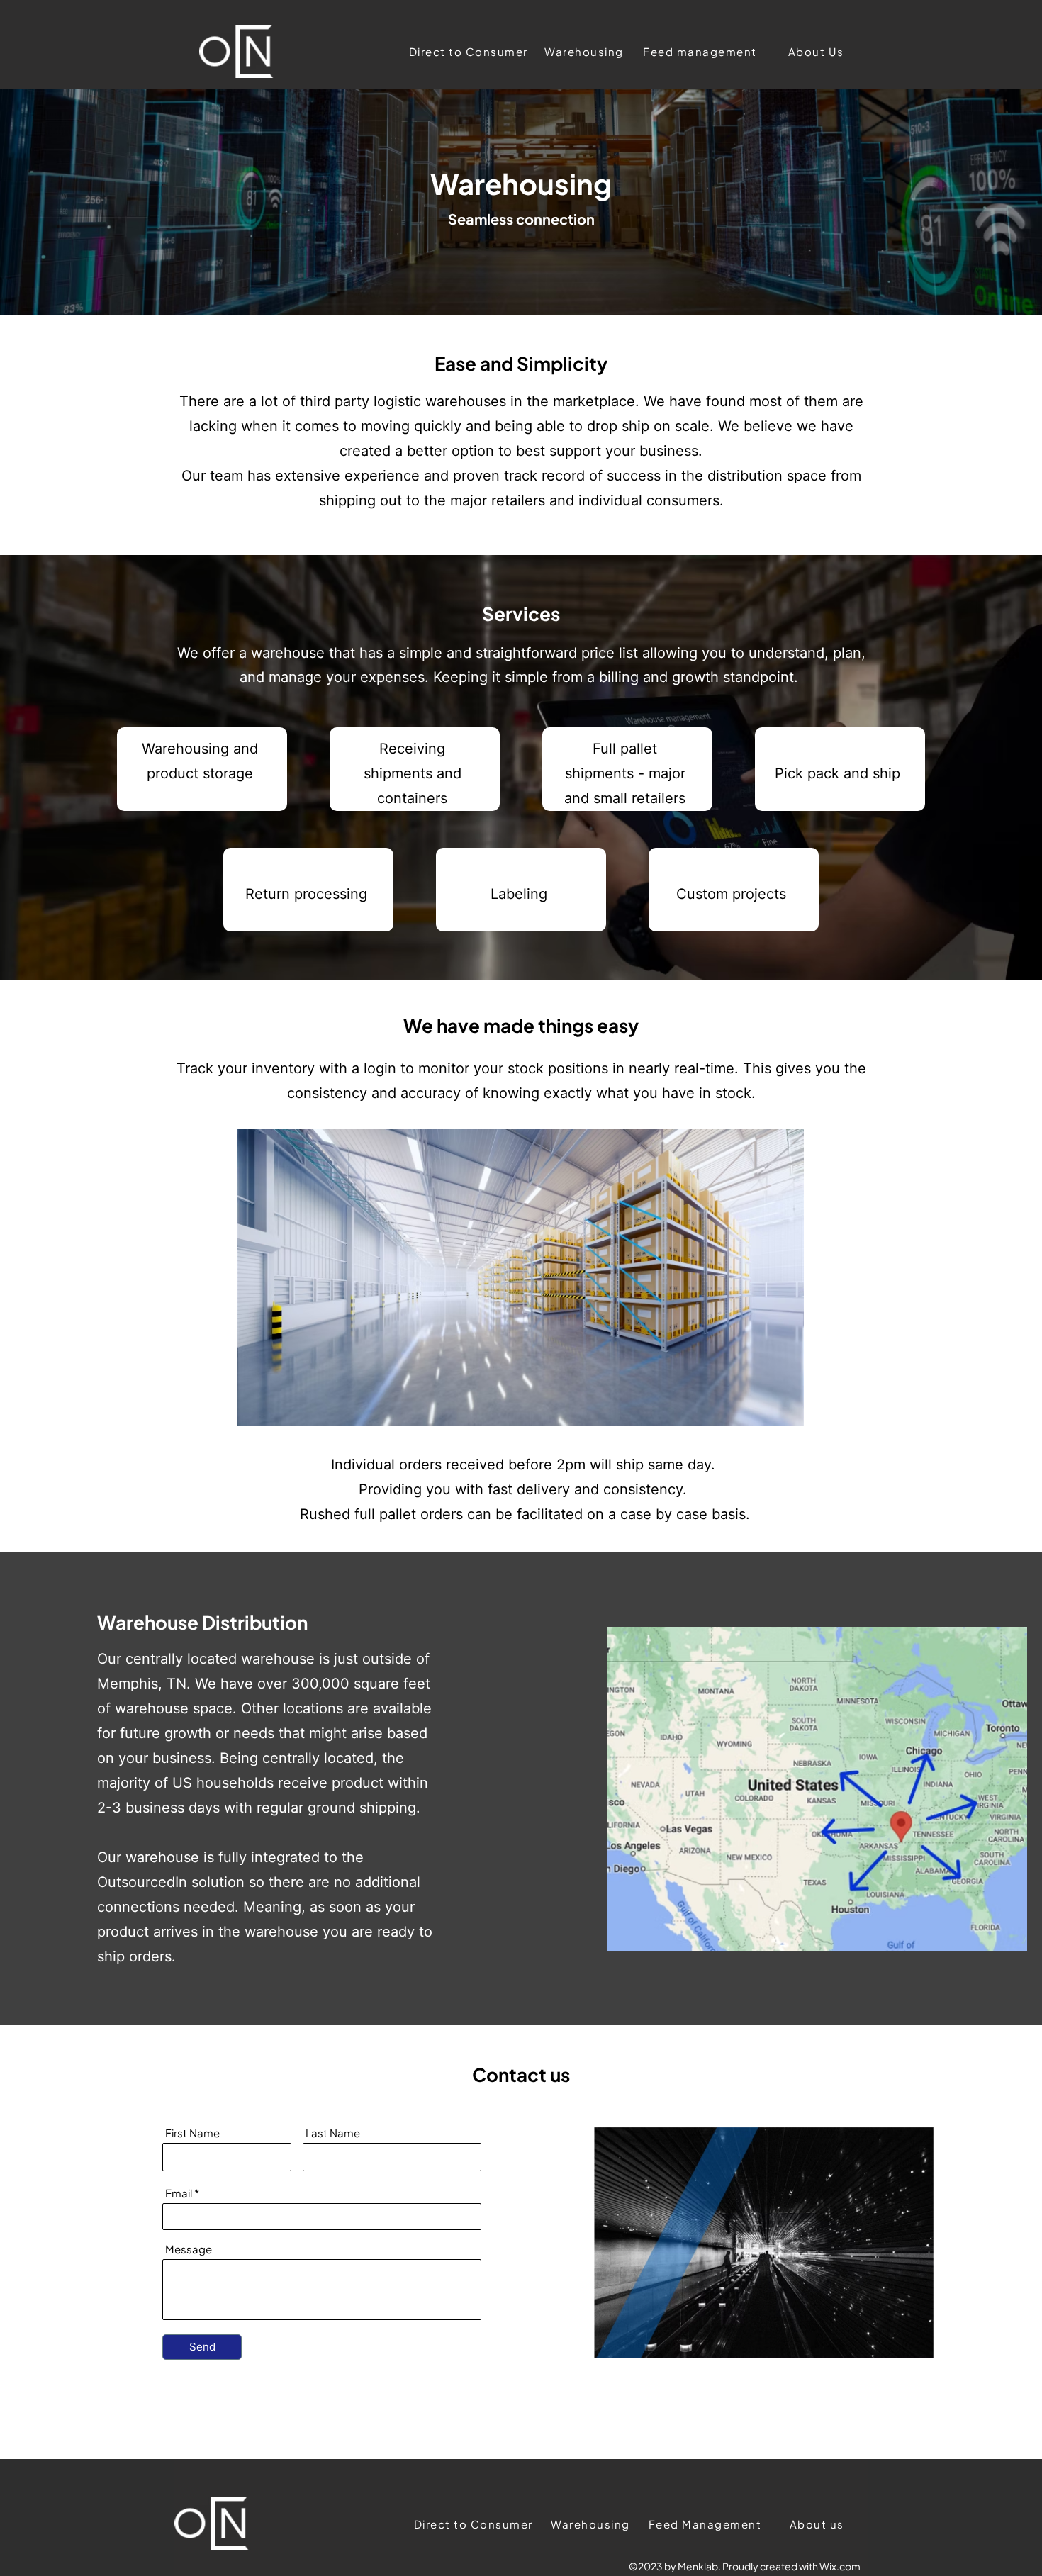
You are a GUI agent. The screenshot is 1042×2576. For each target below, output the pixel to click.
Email (179, 2193)
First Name (192, 2133)
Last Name (333, 2133)
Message (189, 2249)
